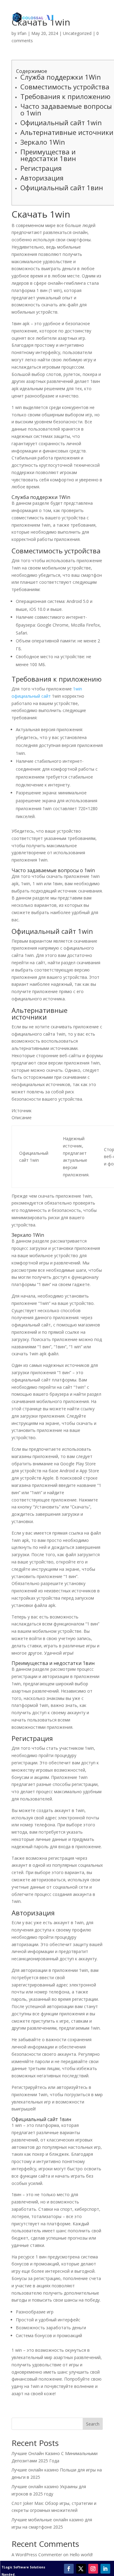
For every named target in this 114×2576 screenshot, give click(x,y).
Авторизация (42, 178)
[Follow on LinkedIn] (105, 2569)
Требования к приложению (65, 96)
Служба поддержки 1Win (61, 77)
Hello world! (81, 2555)
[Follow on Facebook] (69, 2569)
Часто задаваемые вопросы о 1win (66, 109)
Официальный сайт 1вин (62, 187)
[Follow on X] (81, 2569)
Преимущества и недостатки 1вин (48, 155)
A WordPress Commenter (37, 2555)
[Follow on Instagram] (93, 2569)
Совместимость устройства (65, 87)
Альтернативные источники (67, 132)
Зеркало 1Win (43, 142)
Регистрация (41, 168)
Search (93, 2424)
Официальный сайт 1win (61, 122)
